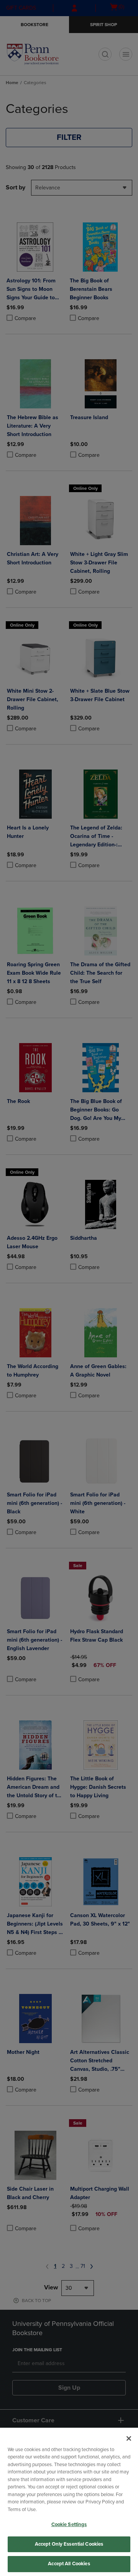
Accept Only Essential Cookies (69, 2544)
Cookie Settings (69, 2525)
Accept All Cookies (69, 2564)
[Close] (129, 2438)
